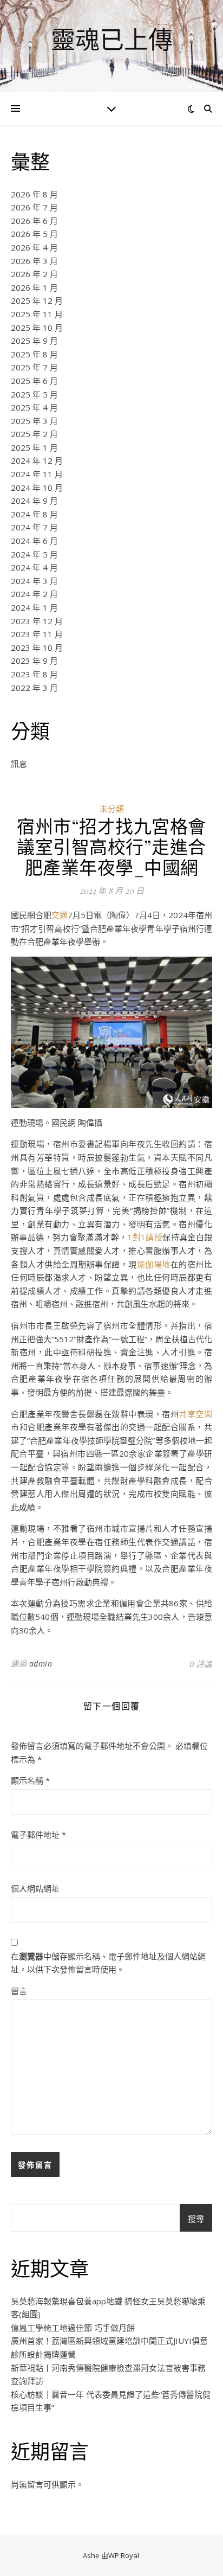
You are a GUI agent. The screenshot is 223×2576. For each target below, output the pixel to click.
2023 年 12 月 (37, 621)
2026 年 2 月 (34, 274)
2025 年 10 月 (37, 328)
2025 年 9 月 (34, 341)
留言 (19, 1991)
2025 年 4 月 (34, 407)
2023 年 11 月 (37, 634)
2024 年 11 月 (37, 474)
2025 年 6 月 (34, 381)
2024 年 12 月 (37, 460)
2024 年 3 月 (34, 581)
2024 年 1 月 (34, 607)
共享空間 (195, 1414)
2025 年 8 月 (34, 354)
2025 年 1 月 (34, 447)
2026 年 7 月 (34, 207)
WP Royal (124, 2555)
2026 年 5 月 (34, 234)
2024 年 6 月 (34, 541)
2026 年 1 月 (34, 287)
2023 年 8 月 (34, 674)
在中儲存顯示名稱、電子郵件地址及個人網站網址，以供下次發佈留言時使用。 (108, 1963)
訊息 (19, 764)
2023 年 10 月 (37, 648)
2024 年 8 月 (34, 514)
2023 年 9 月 (34, 661)
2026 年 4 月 (34, 247)
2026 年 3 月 (34, 261)
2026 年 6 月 (34, 221)
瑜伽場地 (154, 1264)
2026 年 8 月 (34, 194)
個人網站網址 (35, 1888)
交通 (60, 915)
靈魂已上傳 (112, 39)
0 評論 (201, 1664)
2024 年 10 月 (37, 488)
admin (41, 1664)
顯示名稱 (30, 1780)
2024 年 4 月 (34, 567)
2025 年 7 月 (34, 367)
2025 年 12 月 (37, 300)
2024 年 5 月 (34, 554)
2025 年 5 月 (34, 394)
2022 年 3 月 (34, 688)
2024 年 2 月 (34, 594)
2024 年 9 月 (34, 501)
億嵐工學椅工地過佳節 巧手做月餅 (73, 2328)
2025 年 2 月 (34, 434)
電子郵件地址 (38, 1835)
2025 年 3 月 (34, 421)
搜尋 (196, 2219)
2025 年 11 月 (37, 314)
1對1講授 (145, 1237)
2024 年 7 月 (34, 527)
